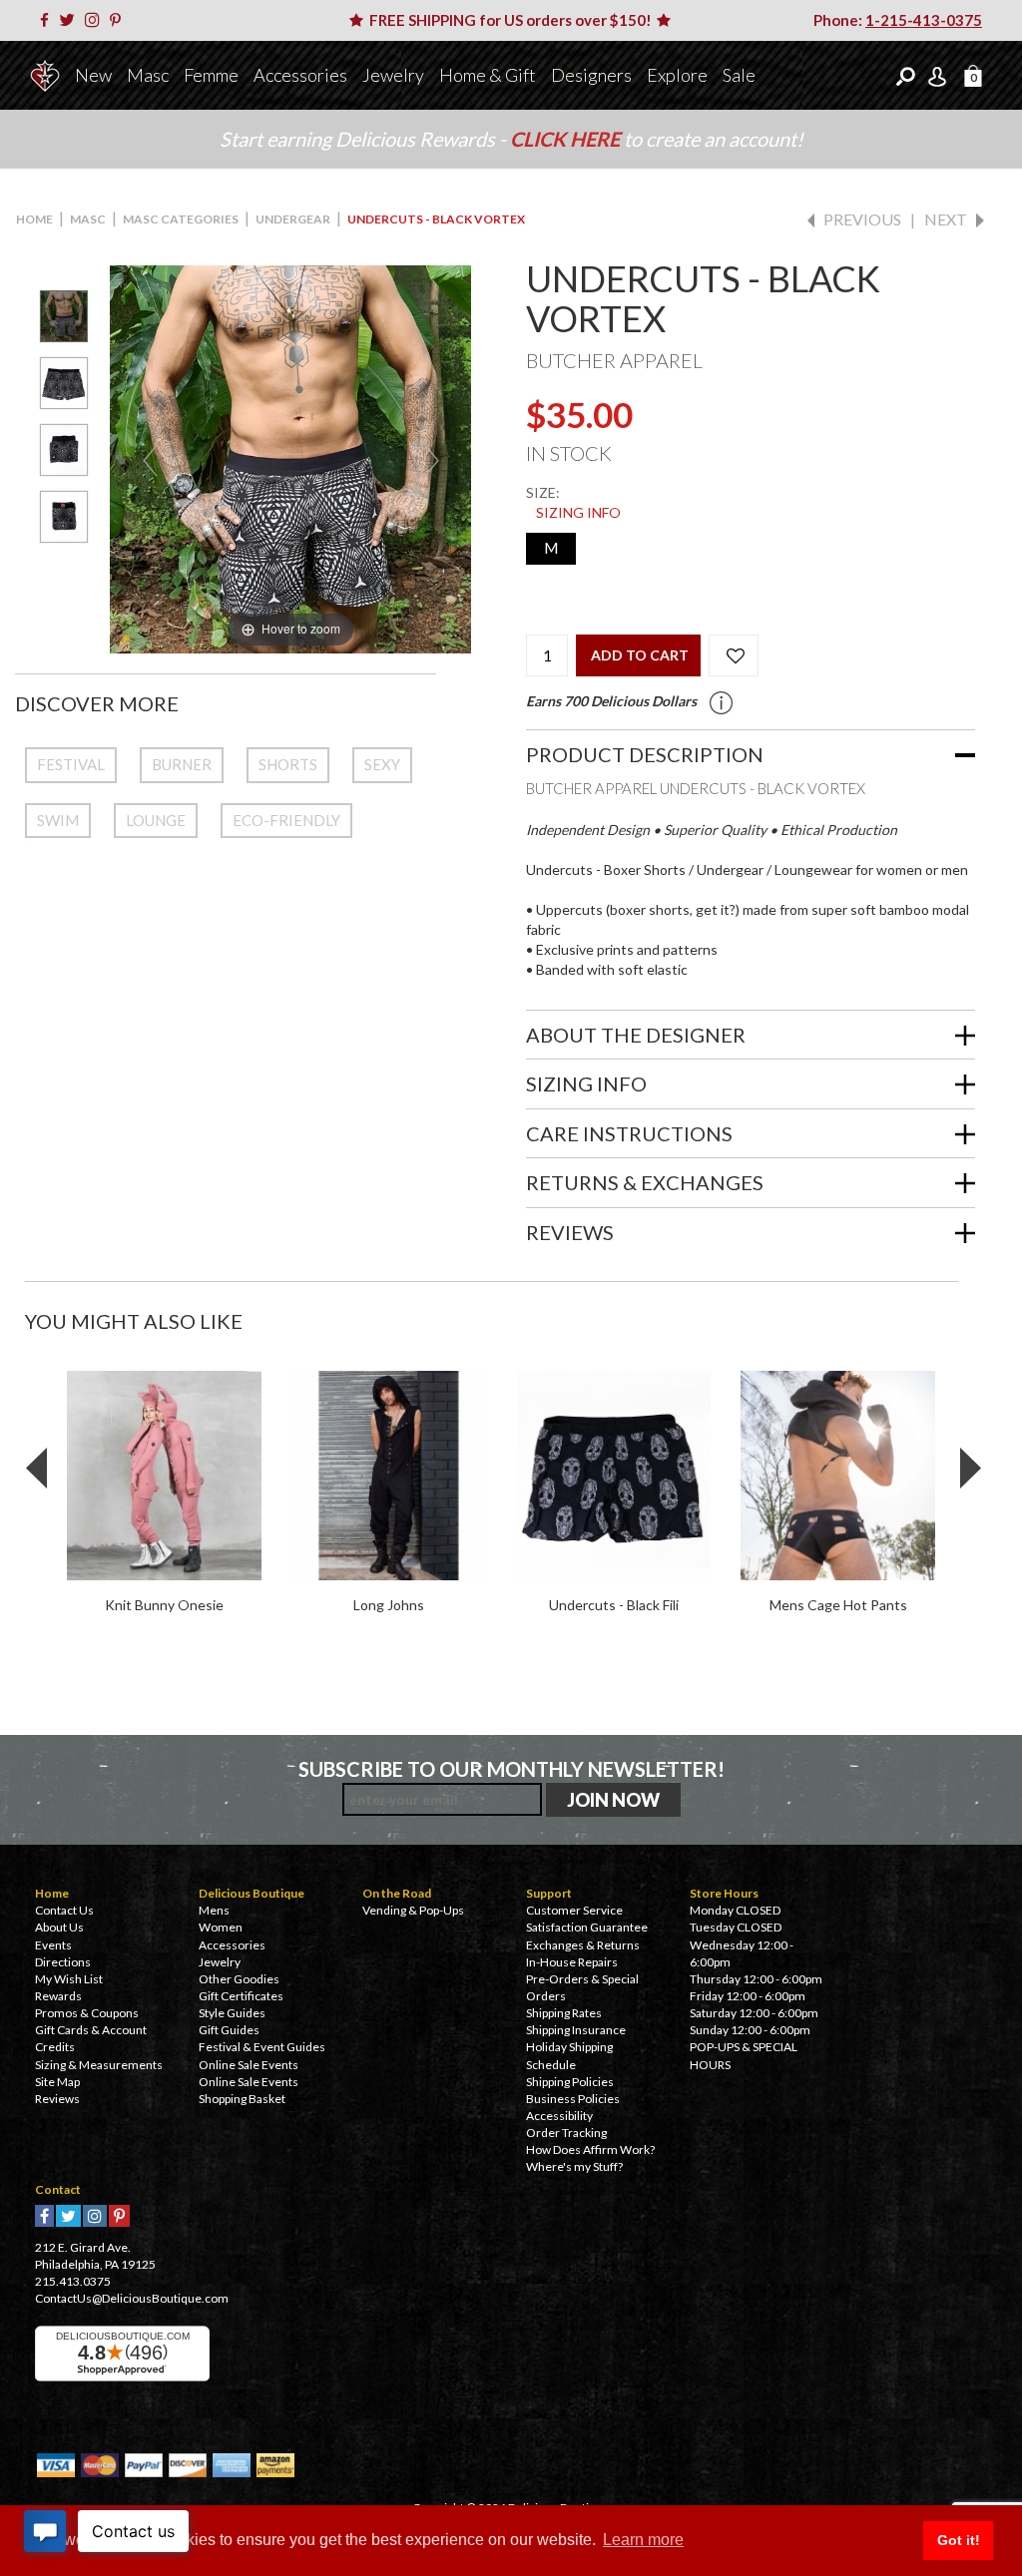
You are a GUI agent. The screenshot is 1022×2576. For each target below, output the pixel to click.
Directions (63, 1962)
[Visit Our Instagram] (96, 20)
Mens (214, 1910)
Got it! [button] (959, 2540)
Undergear (293, 219)
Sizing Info (578, 512)
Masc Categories (181, 219)
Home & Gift (488, 75)
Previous (862, 219)
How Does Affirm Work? (590, 2149)
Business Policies (573, 2099)
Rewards (58, 1996)
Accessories (300, 75)
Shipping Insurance (576, 2030)
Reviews (57, 2099)
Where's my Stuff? (574, 2166)
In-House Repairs (572, 1962)
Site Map (57, 2082)
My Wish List (69, 1979)
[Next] (431, 459)
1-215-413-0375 (924, 20)
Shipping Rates (564, 2013)
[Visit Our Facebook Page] (48, 20)
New (93, 75)
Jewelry (393, 75)
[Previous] (150, 459)
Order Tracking (566, 2133)
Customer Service (574, 1910)
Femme (211, 75)
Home (34, 219)
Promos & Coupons (87, 2013)
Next (946, 219)
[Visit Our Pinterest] (119, 20)
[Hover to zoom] (290, 457)
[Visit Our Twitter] (70, 20)
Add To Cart (640, 655)
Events (53, 1945)
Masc (148, 75)
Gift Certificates (241, 1996)
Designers (591, 75)
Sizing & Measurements (99, 2065)
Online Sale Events (249, 2065)
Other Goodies (239, 1979)
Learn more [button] (643, 2540)
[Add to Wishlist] (734, 655)
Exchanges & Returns (583, 1945)
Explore (677, 75)
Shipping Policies (570, 2082)
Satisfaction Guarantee (587, 1927)
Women (221, 1927)
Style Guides (232, 2013)
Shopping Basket (242, 2099)
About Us (59, 1927)
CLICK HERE (567, 139)
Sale (739, 75)
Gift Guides (229, 2030)
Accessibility (559, 2116)
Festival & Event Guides (262, 2047)
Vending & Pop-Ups (413, 1910)
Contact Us (64, 1910)
